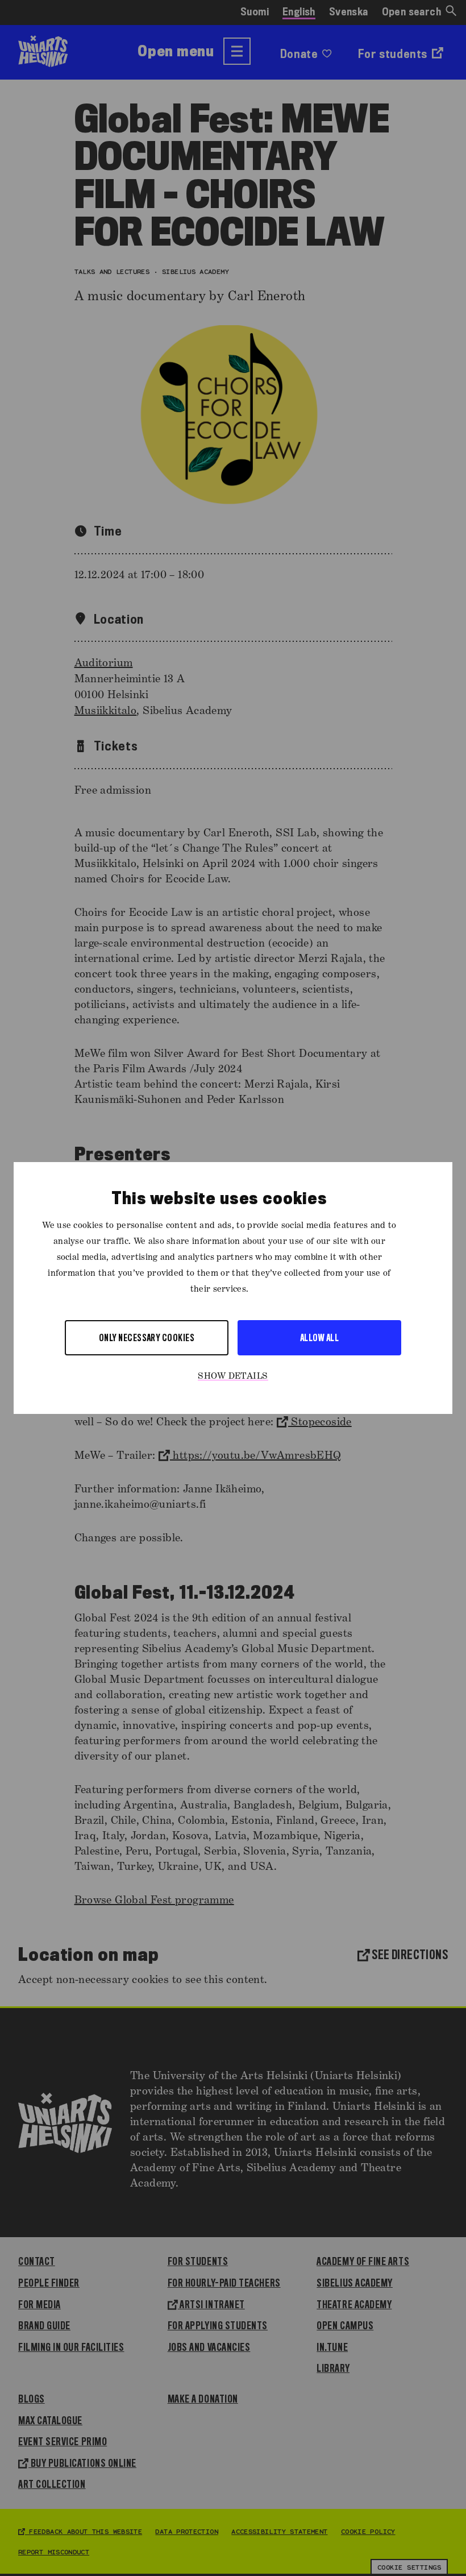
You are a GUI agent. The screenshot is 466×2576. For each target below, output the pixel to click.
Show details (233, 1376)
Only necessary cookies (147, 1337)
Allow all (319, 1337)
